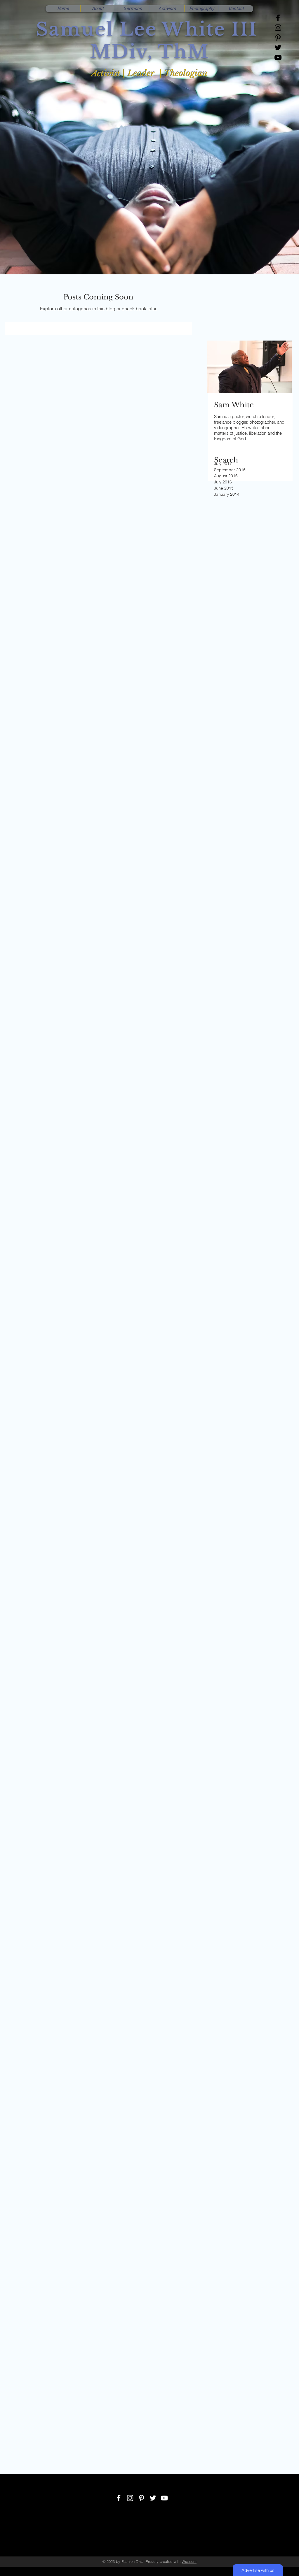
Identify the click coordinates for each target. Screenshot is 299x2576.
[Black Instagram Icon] (278, 28)
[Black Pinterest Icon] (278, 38)
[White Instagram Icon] (130, 2498)
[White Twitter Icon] (153, 2498)
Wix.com (189, 2561)
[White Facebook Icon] (119, 2498)
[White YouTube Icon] (164, 2498)
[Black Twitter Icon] (278, 48)
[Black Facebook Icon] (278, 18)
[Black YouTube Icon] (278, 57)
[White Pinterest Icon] (141, 2498)
